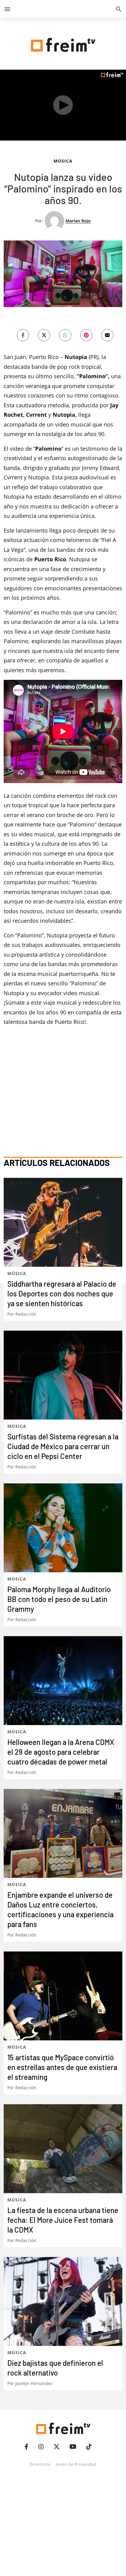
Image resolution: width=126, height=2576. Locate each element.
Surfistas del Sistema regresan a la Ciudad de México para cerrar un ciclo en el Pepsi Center (63, 1446)
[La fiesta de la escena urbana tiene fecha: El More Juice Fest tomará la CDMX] (63, 2149)
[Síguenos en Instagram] (41, 2447)
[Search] (119, 9)
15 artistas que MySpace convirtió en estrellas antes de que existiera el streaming (62, 2067)
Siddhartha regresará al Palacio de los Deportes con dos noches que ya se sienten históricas (62, 1293)
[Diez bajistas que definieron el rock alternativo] (63, 2301)
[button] (7, 9)
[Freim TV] (63, 44)
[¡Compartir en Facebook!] (23, 335)
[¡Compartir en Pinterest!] (86, 335)
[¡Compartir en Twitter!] (44, 335)
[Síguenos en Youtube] (73, 2447)
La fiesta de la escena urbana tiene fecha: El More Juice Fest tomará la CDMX (63, 2220)
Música (63, 161)
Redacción (26, 1314)
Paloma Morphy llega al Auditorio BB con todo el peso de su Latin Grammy (59, 1599)
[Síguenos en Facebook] (26, 2447)
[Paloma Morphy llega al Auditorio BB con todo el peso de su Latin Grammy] (63, 1528)
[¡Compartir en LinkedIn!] (65, 335)
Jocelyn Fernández (34, 2383)
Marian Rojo (78, 221)
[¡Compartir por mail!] (107, 335)
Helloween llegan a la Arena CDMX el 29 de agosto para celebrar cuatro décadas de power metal (61, 1752)
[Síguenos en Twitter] (57, 2447)
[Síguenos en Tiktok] (89, 2447)
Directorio (40, 2464)
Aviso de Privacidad (76, 2464)
